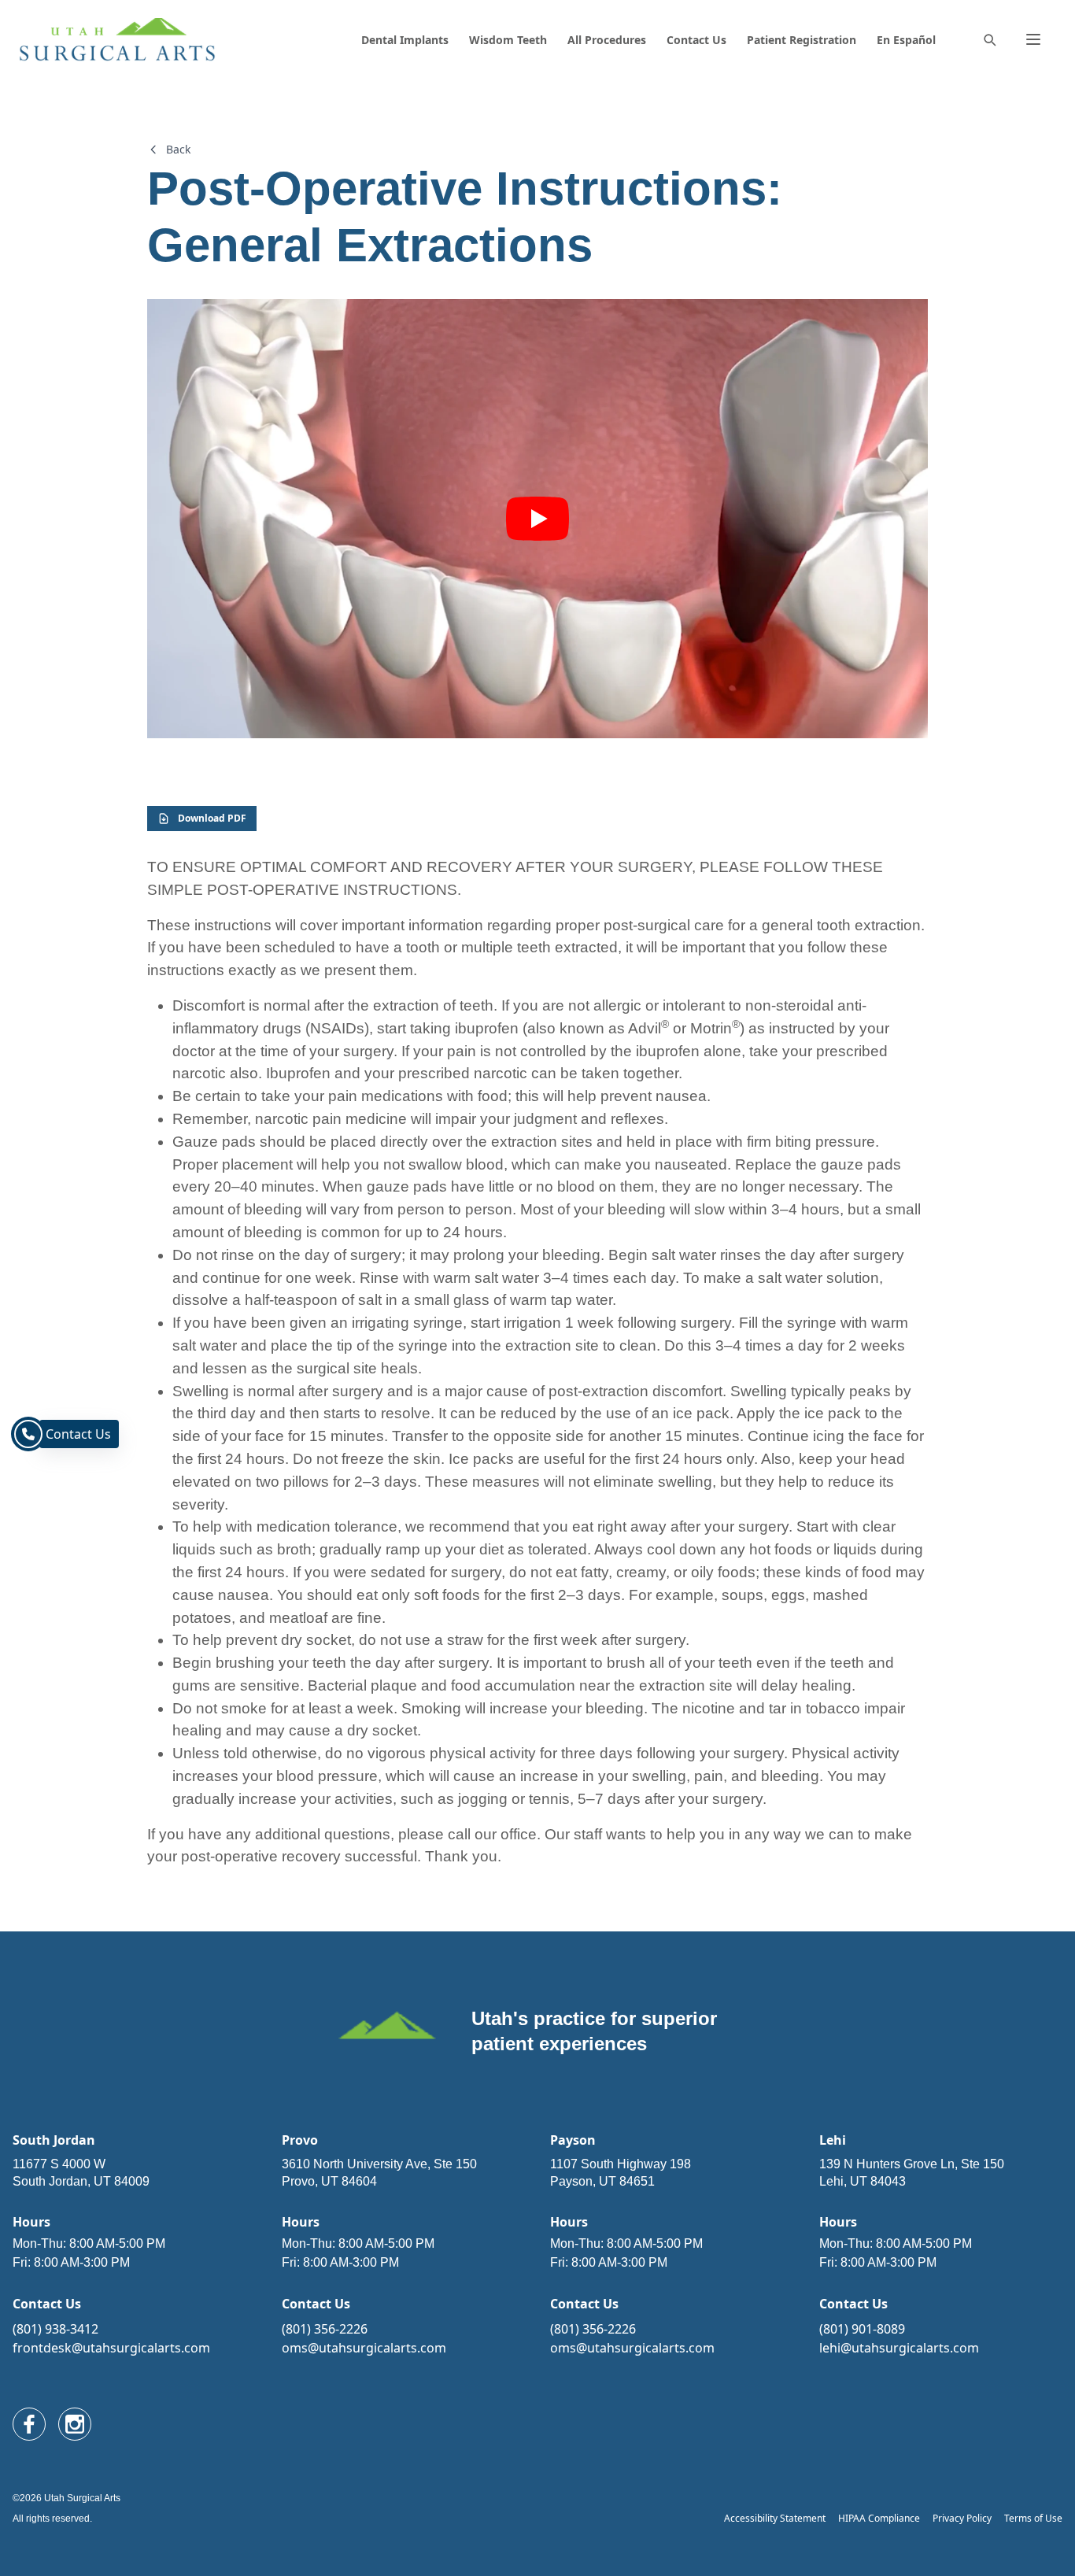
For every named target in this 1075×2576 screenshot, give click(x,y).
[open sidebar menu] (1033, 39)
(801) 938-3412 (55, 2329)
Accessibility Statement (775, 2518)
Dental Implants (405, 40)
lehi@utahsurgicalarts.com (899, 2348)
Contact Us (696, 40)
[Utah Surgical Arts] (117, 40)
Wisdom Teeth (508, 40)
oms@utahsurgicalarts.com (364, 2348)
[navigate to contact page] (28, 1434)
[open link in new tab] (29, 2424)
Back (178, 149)
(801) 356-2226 (325, 2329)
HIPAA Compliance (879, 2518)
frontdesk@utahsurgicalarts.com (111, 2348)
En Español (906, 40)
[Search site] (989, 39)
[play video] (537, 519)
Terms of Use (1033, 2518)
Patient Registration (802, 40)
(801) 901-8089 (862, 2329)
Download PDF (212, 818)
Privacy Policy (962, 2518)
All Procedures (607, 40)
